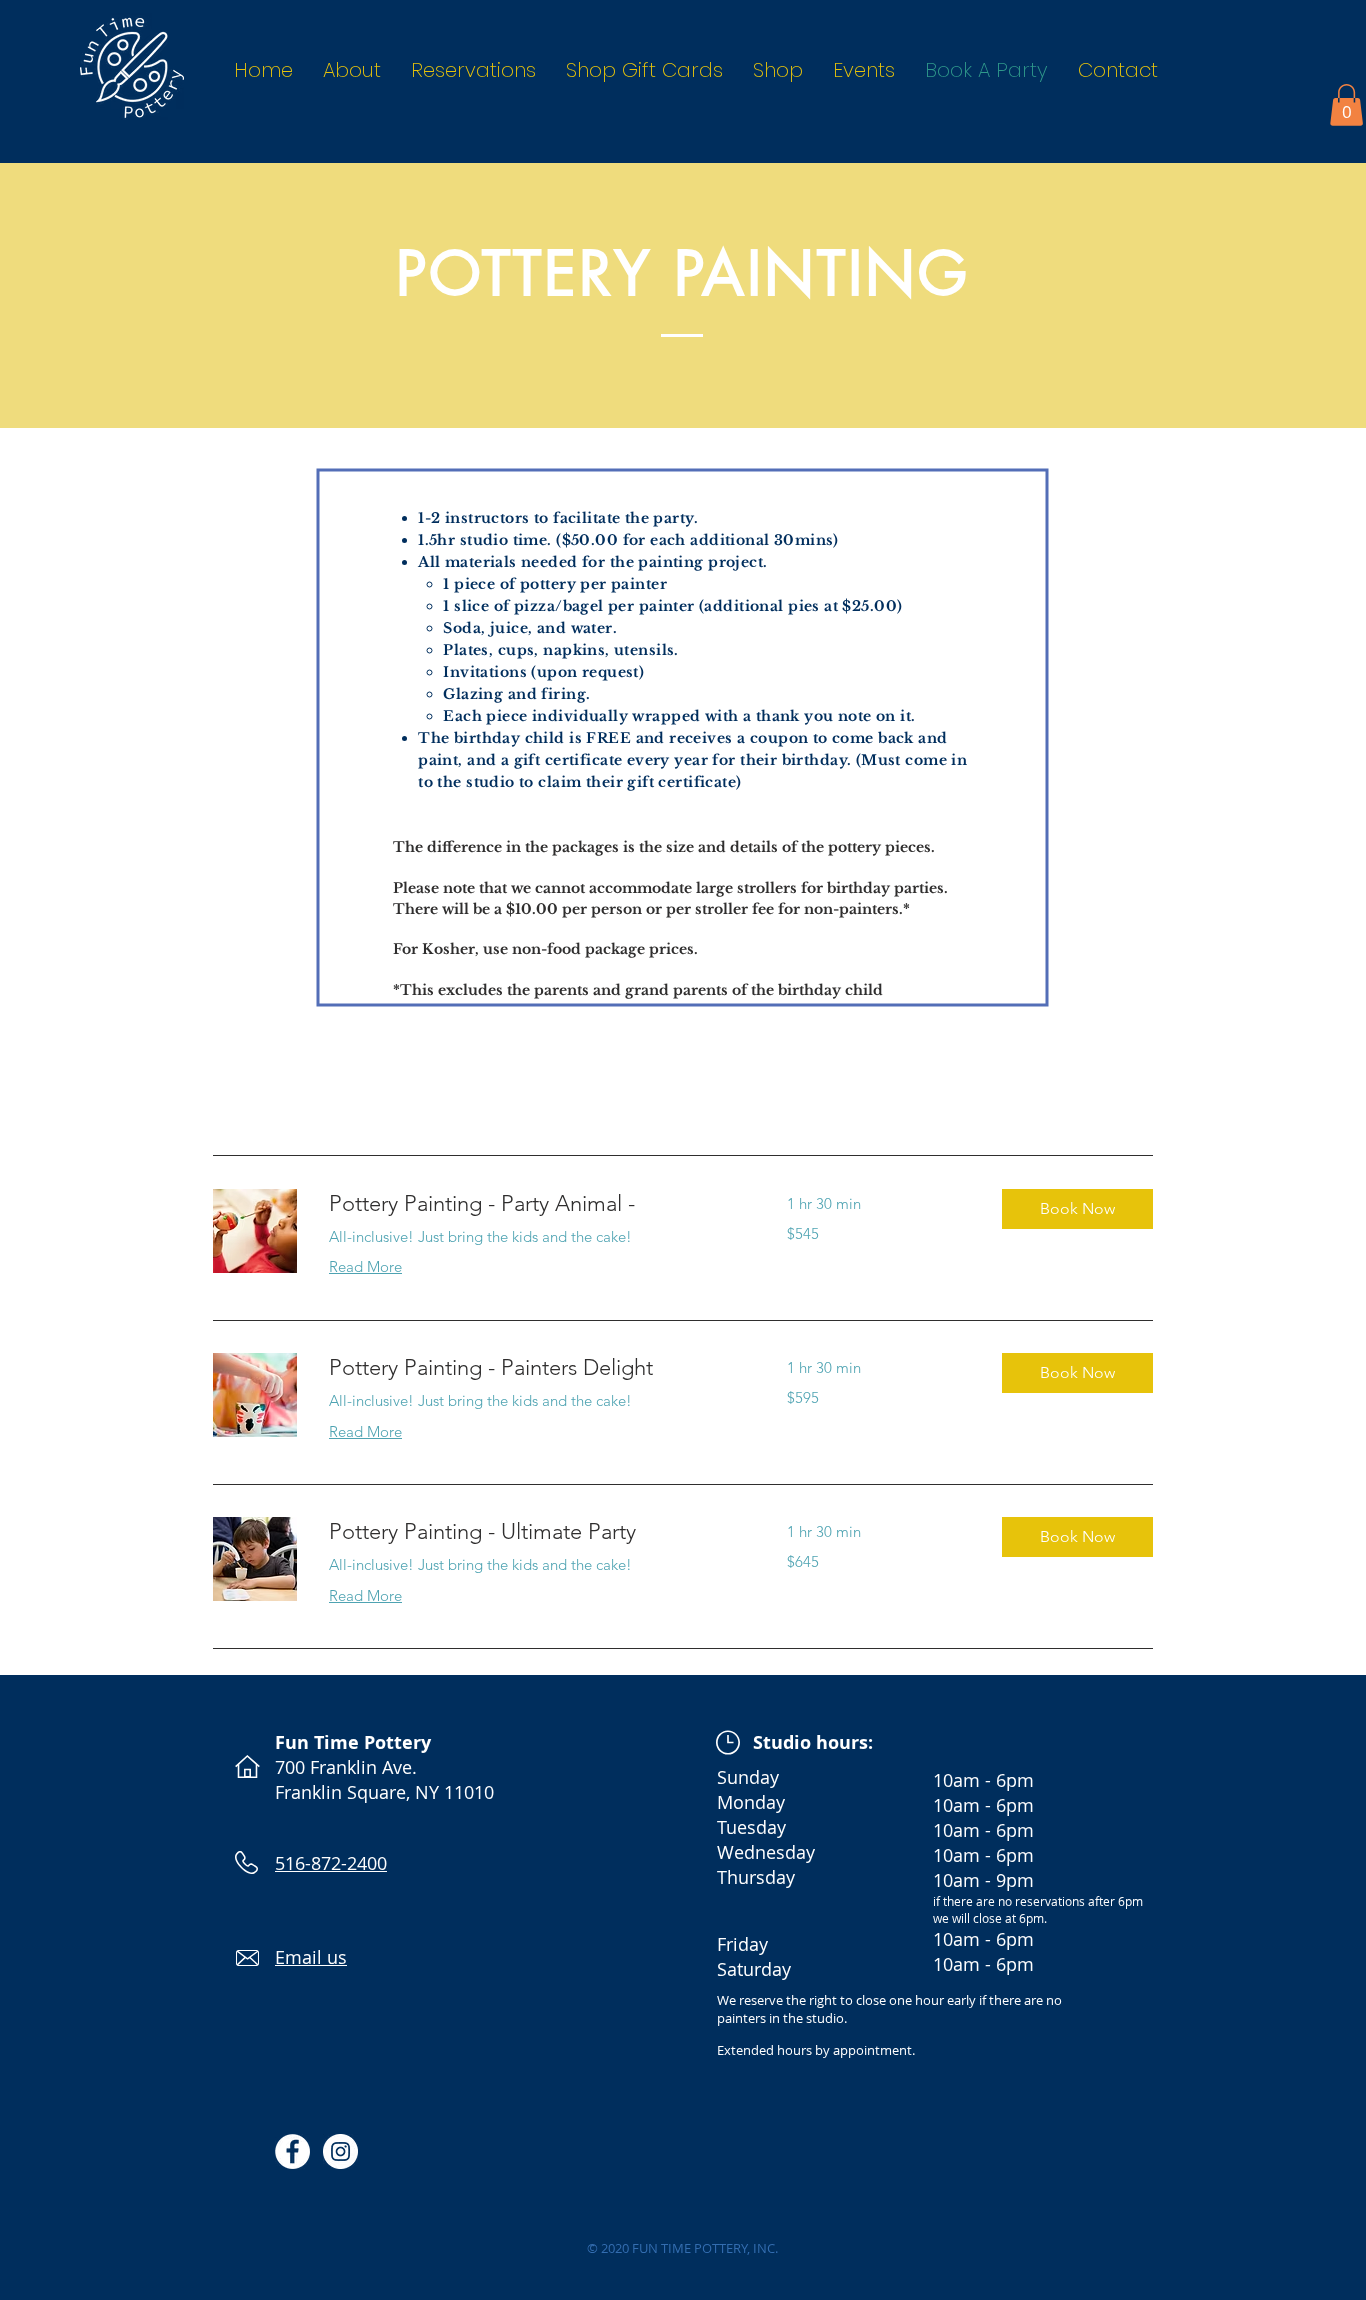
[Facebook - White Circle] (292, 2151)
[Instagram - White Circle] (340, 2151)
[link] (534, 1203)
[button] (1346, 105)
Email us (311, 1957)
